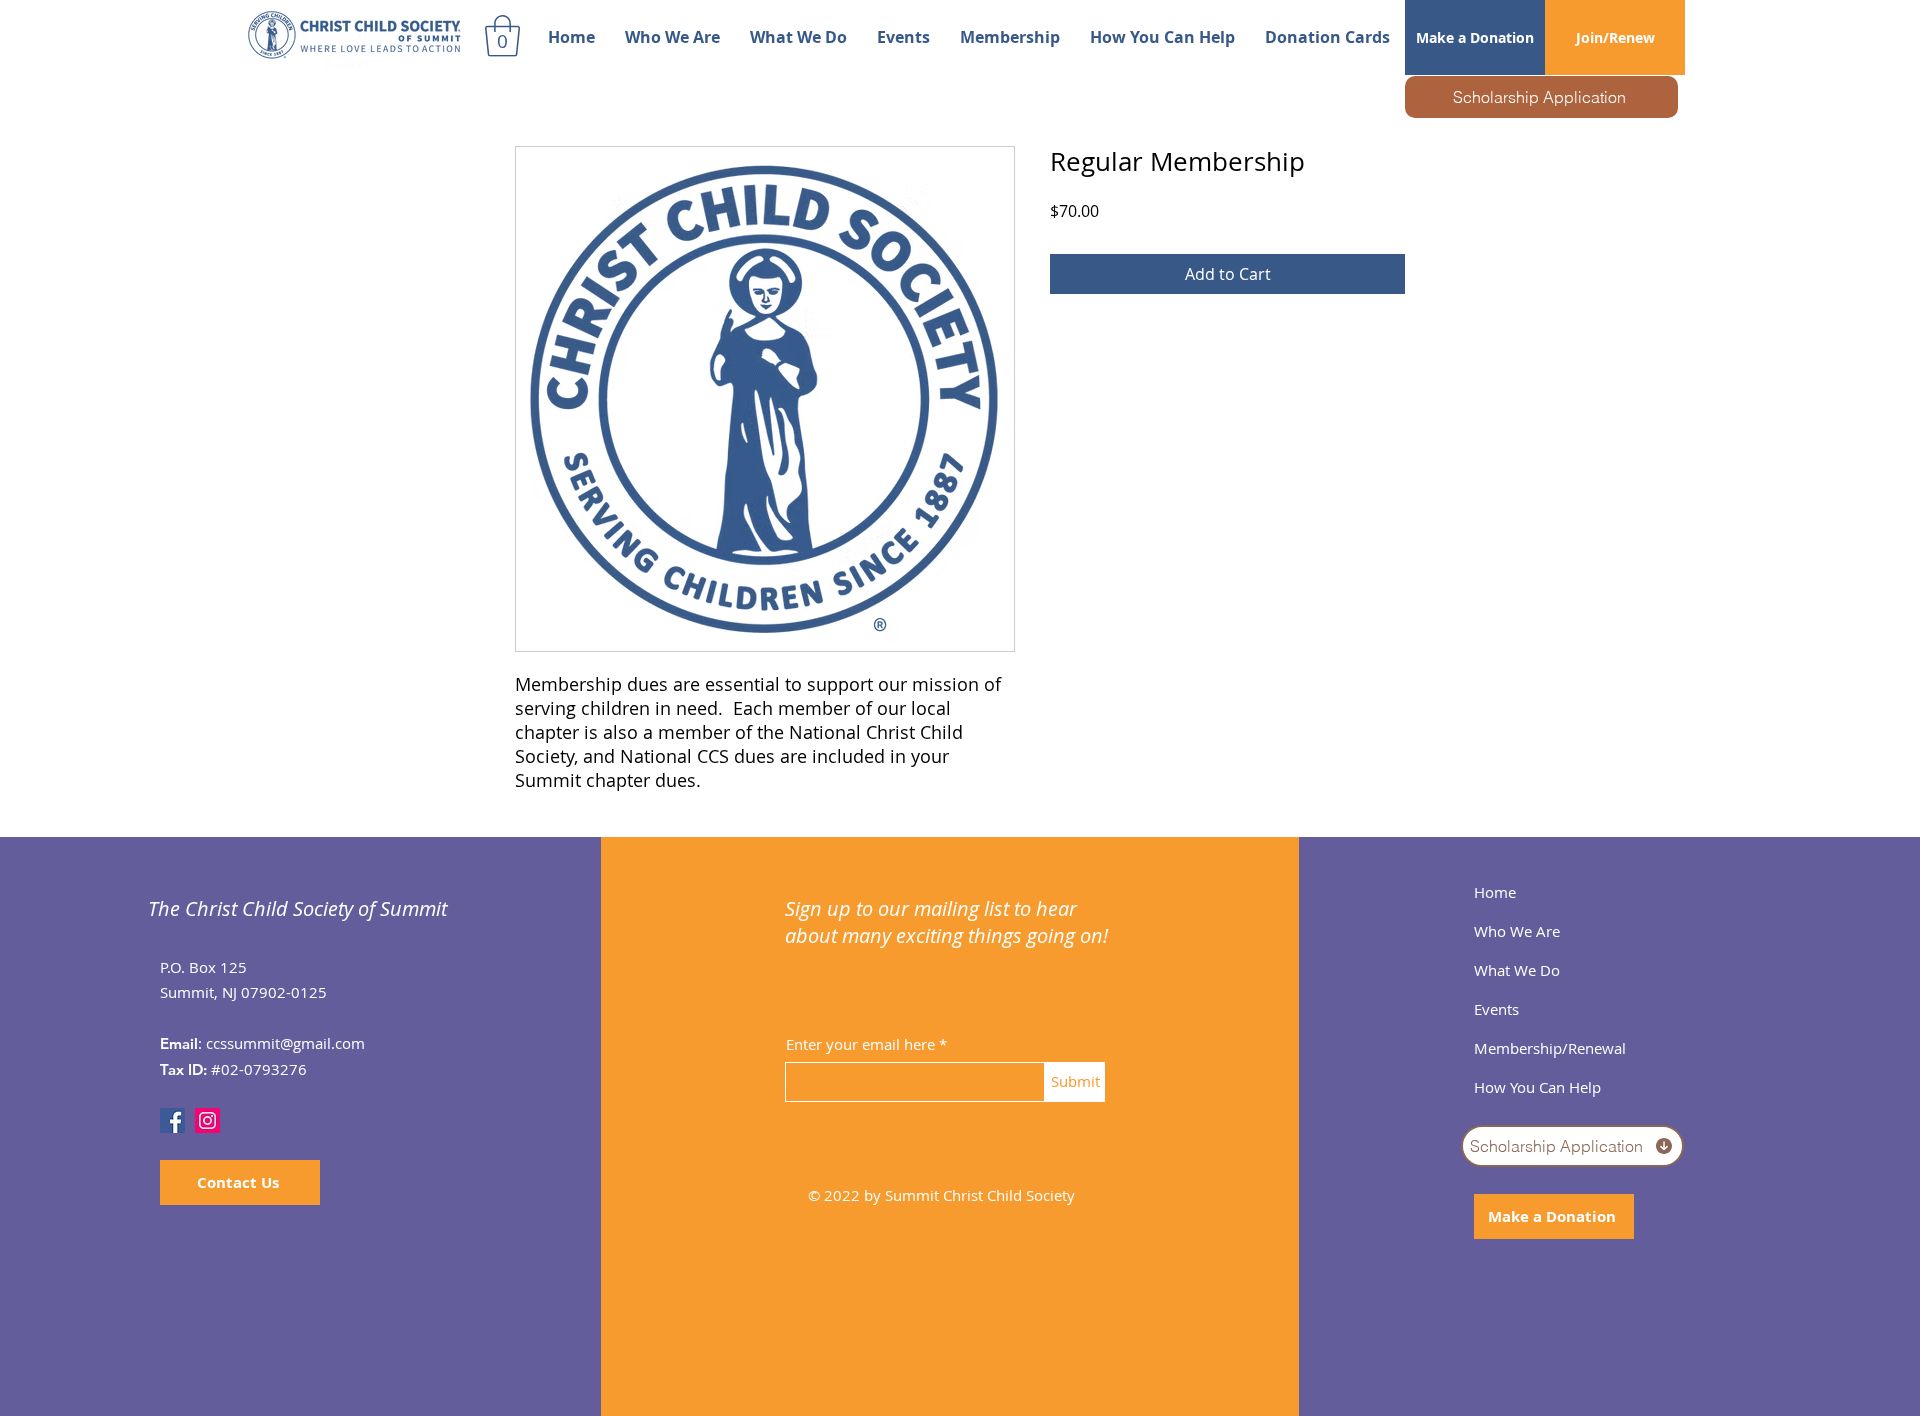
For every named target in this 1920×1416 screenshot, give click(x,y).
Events (1496, 1009)
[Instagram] (207, 1120)
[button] (502, 36)
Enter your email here (860, 1044)
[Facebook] (172, 1120)
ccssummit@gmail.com (285, 1043)
